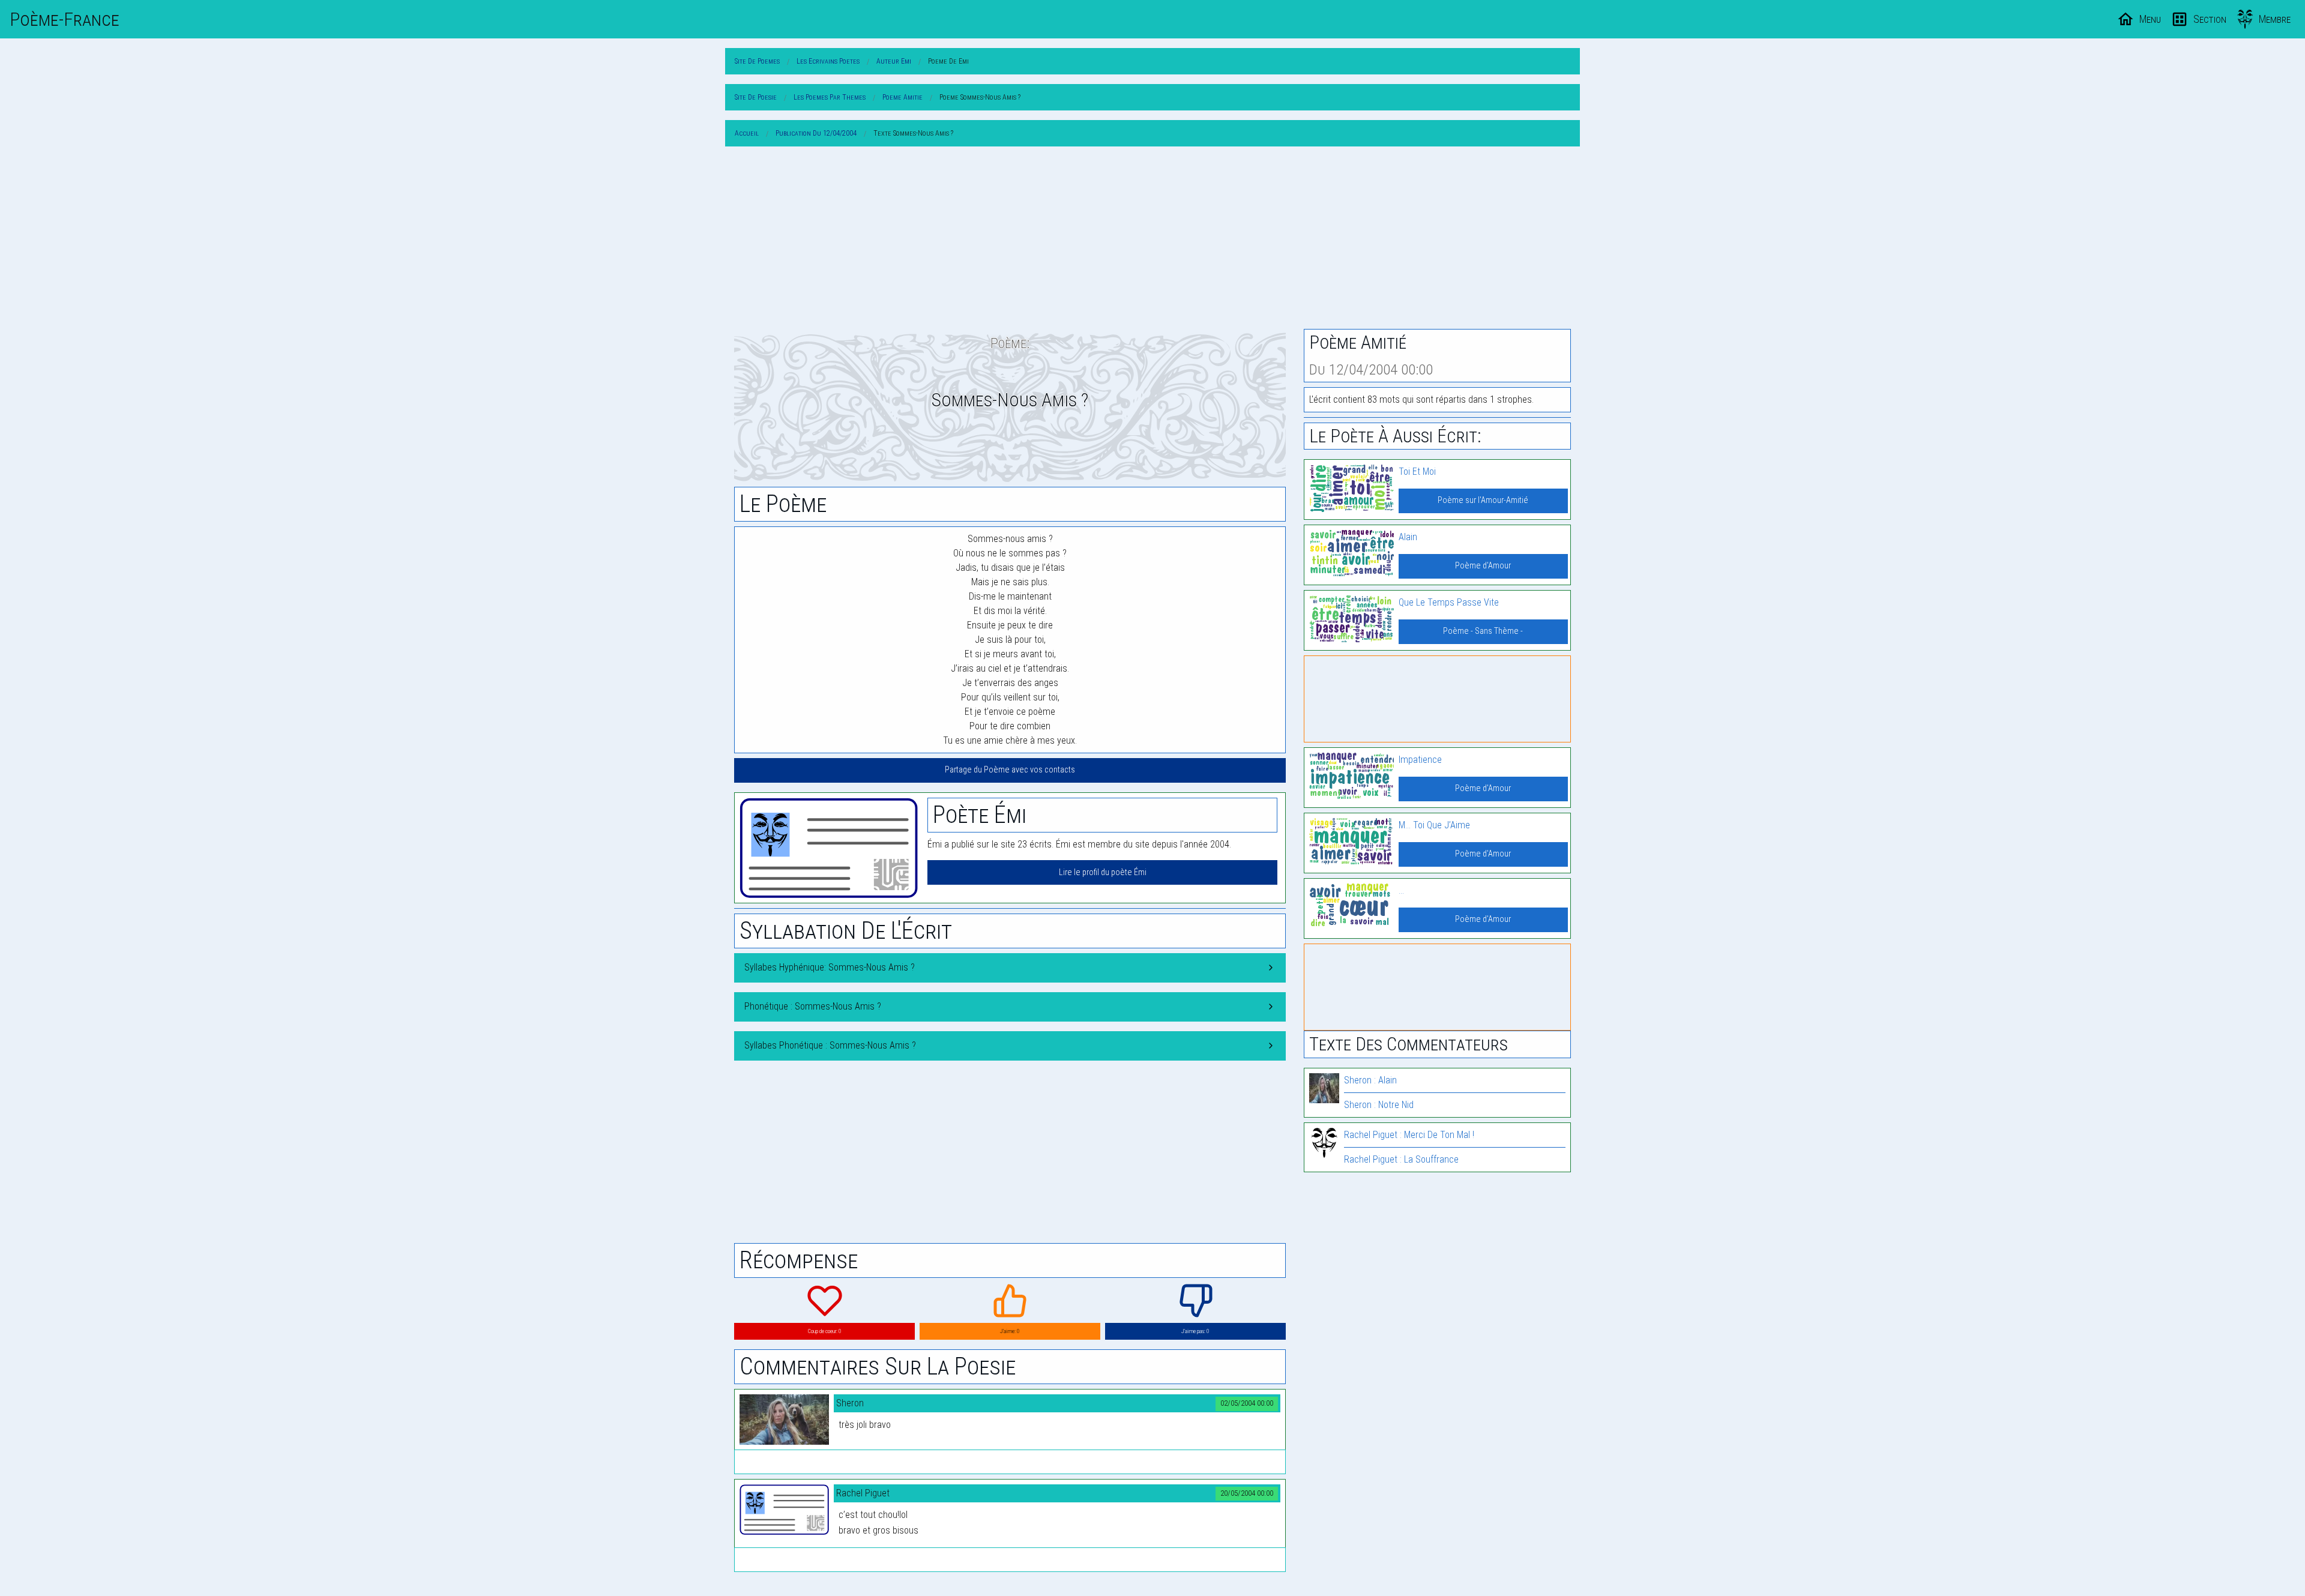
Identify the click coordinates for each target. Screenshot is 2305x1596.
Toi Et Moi (1417, 471)
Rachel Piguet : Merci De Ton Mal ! (1409, 1135)
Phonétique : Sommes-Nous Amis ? (813, 1006)
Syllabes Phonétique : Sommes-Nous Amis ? (830, 1045)
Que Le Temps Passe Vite (1449, 602)
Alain (1408, 537)
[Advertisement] (1152, 240)
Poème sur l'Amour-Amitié (1483, 500)
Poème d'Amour (1483, 566)
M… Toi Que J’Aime (1434, 825)
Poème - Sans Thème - (1483, 631)
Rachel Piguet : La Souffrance (1401, 1159)
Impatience (1420, 760)
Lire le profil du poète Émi (1103, 872)
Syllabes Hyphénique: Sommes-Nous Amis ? (830, 967)
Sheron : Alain (1370, 1080)
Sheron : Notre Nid (1379, 1105)
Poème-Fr (65, 19)
